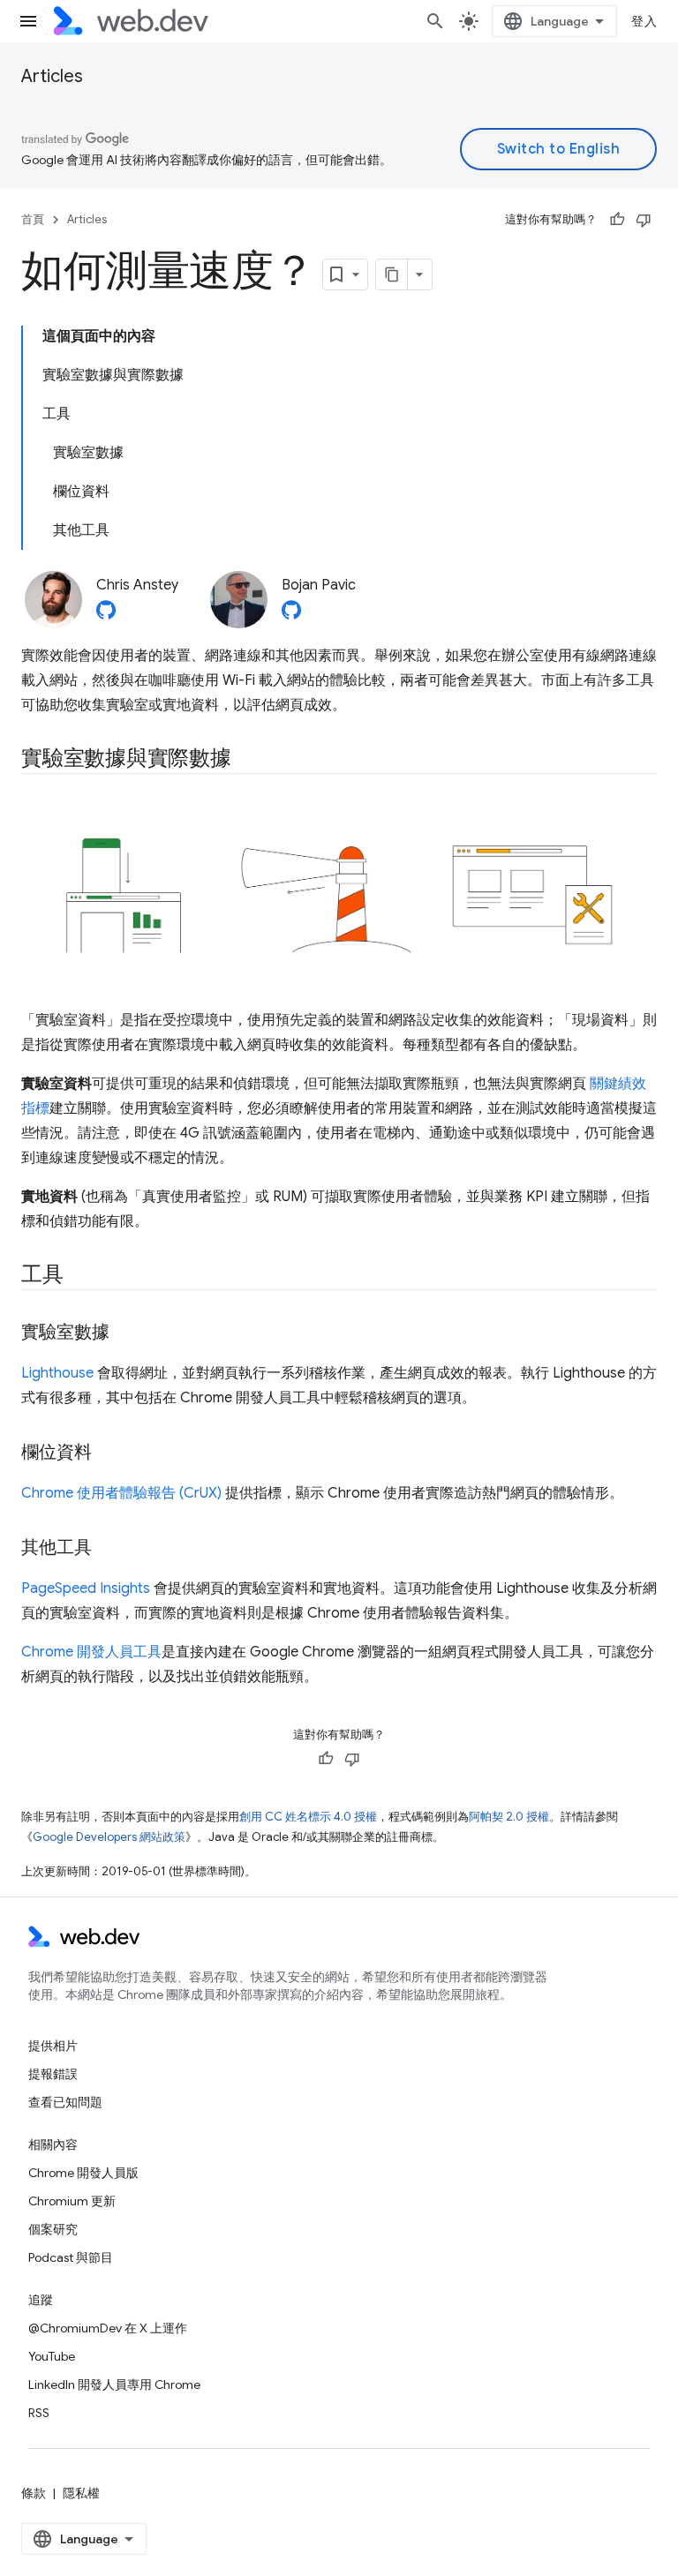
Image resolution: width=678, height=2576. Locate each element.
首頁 (33, 219)
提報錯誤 (53, 2074)
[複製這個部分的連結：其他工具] (108, 1549)
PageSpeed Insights (86, 1588)
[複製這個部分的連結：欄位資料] (108, 1453)
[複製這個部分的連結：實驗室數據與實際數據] (247, 760)
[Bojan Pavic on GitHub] (291, 615)
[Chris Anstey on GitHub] (106, 615)
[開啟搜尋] (435, 21)
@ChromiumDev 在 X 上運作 (108, 2328)
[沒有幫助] (644, 220)
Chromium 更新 (72, 2201)
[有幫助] (617, 220)
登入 (644, 21)
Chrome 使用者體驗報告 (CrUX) (121, 1493)
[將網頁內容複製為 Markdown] (392, 274)
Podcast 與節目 (71, 2257)
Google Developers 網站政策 (109, 1837)
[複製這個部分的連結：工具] (79, 1276)
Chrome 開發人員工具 (91, 1652)
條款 (34, 2493)
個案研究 (53, 2229)
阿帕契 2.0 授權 (509, 1817)
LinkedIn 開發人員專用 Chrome (114, 2384)
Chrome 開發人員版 (83, 2173)
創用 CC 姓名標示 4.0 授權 (308, 1817)
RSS (39, 2413)
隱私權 (81, 2493)
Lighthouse (57, 1373)
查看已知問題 (65, 2102)
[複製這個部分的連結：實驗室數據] (125, 1333)
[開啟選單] (28, 21)
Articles (52, 76)
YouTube (52, 2356)
